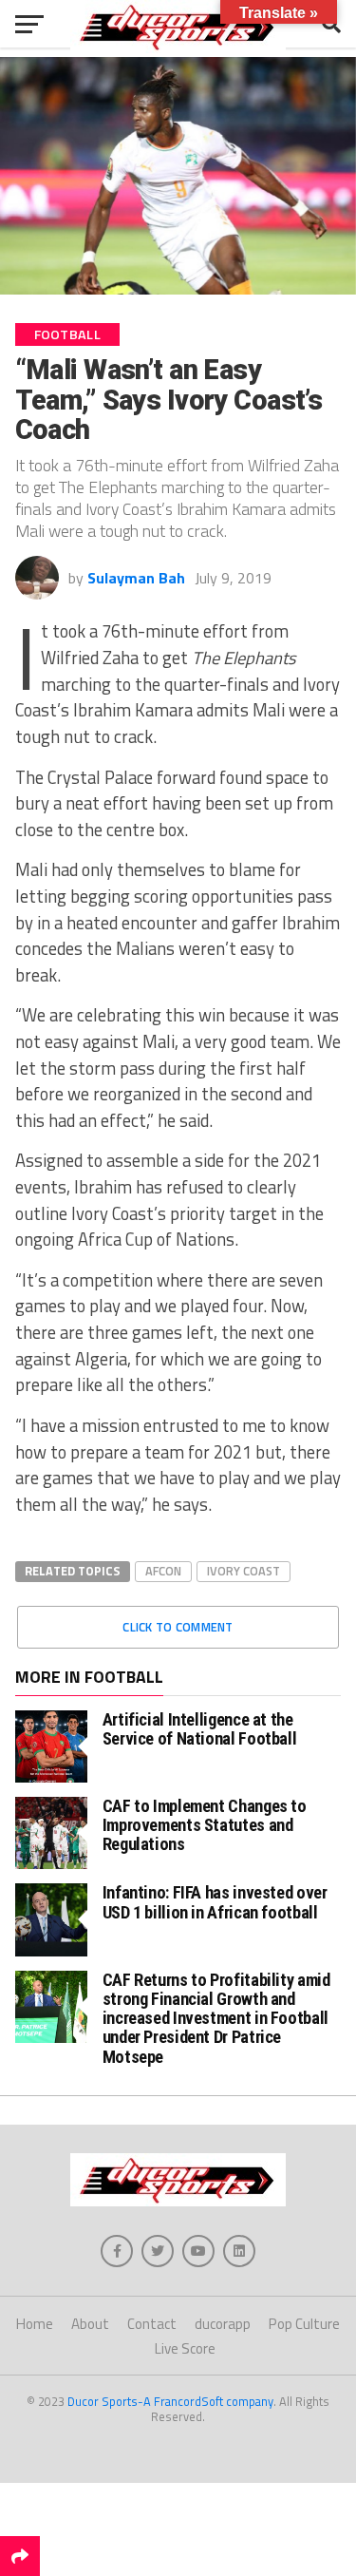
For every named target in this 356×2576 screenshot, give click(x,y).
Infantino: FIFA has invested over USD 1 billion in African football (215, 1902)
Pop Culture (304, 2324)
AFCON (163, 1571)
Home (35, 2324)
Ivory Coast (244, 1571)
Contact (152, 2324)
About (90, 2324)
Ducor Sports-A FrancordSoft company (170, 2401)
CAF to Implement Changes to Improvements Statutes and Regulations (205, 1825)
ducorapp (223, 2324)
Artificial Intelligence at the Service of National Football (200, 1729)
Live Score (185, 2348)
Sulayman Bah (136, 578)
